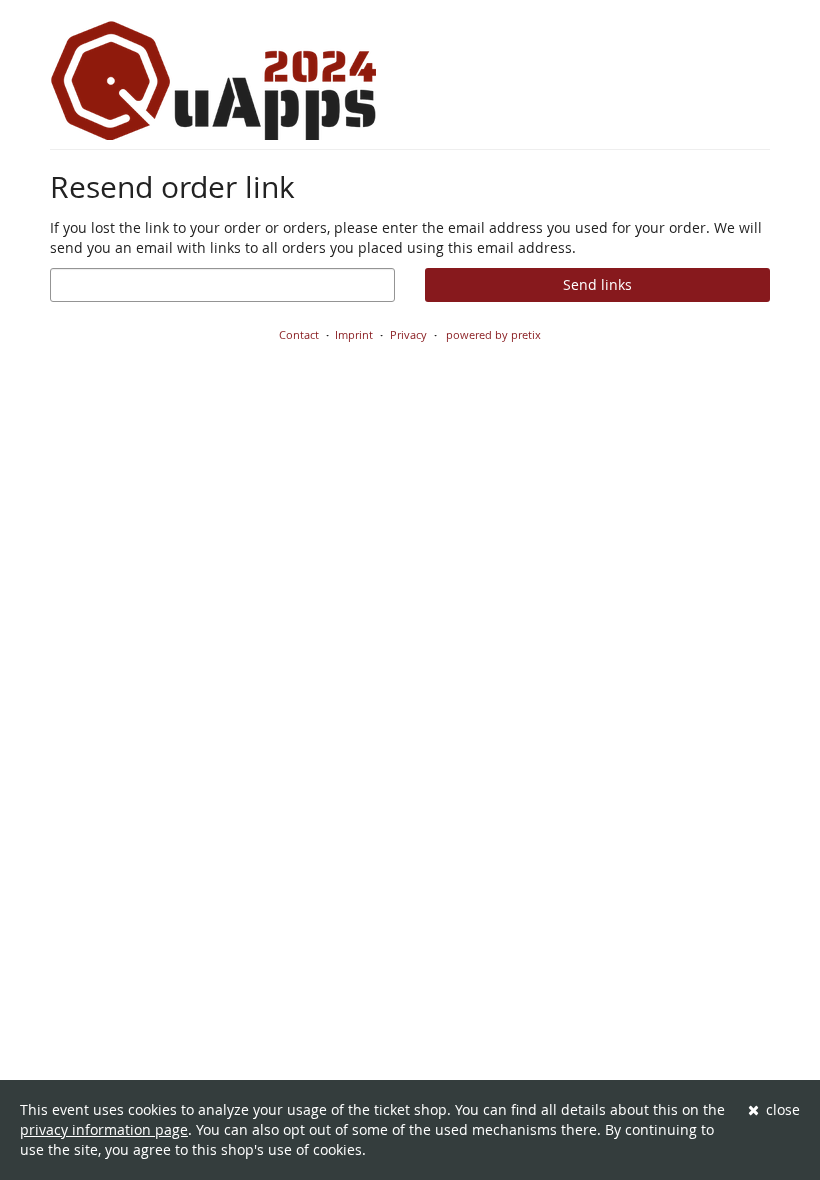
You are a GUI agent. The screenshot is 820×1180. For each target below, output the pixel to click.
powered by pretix (493, 334)
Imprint (354, 334)
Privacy (408, 334)
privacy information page (104, 1129)
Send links (597, 284)
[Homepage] (213, 80)
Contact (299, 334)
